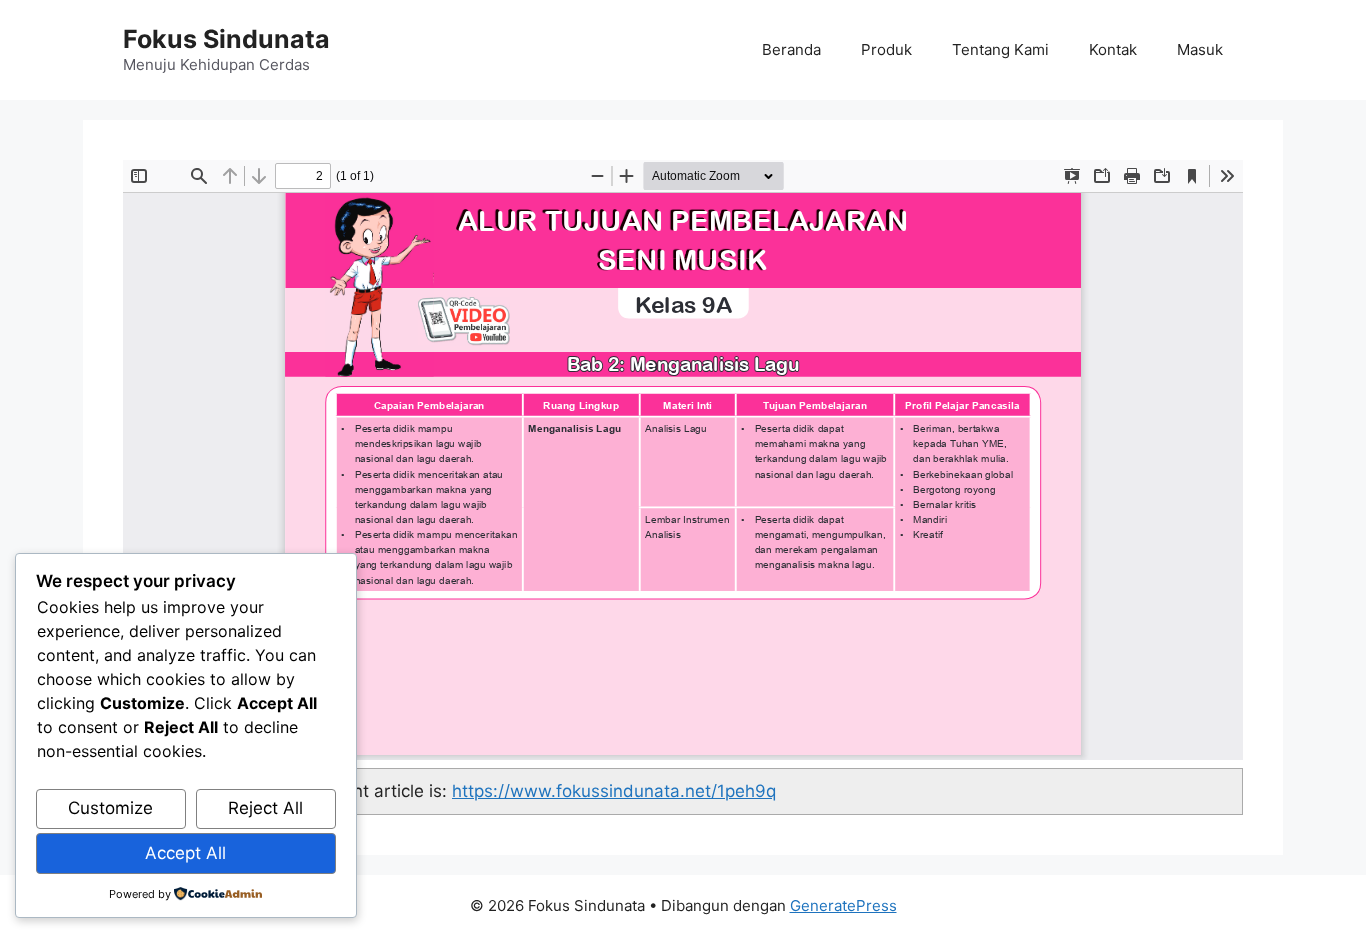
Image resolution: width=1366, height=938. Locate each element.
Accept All (185, 853)
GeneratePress (843, 905)
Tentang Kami (1000, 49)
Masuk (1200, 49)
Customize (110, 808)
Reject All (265, 808)
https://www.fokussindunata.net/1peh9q (614, 791)
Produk (886, 49)
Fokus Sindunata (226, 39)
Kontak (1113, 49)
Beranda (791, 49)
